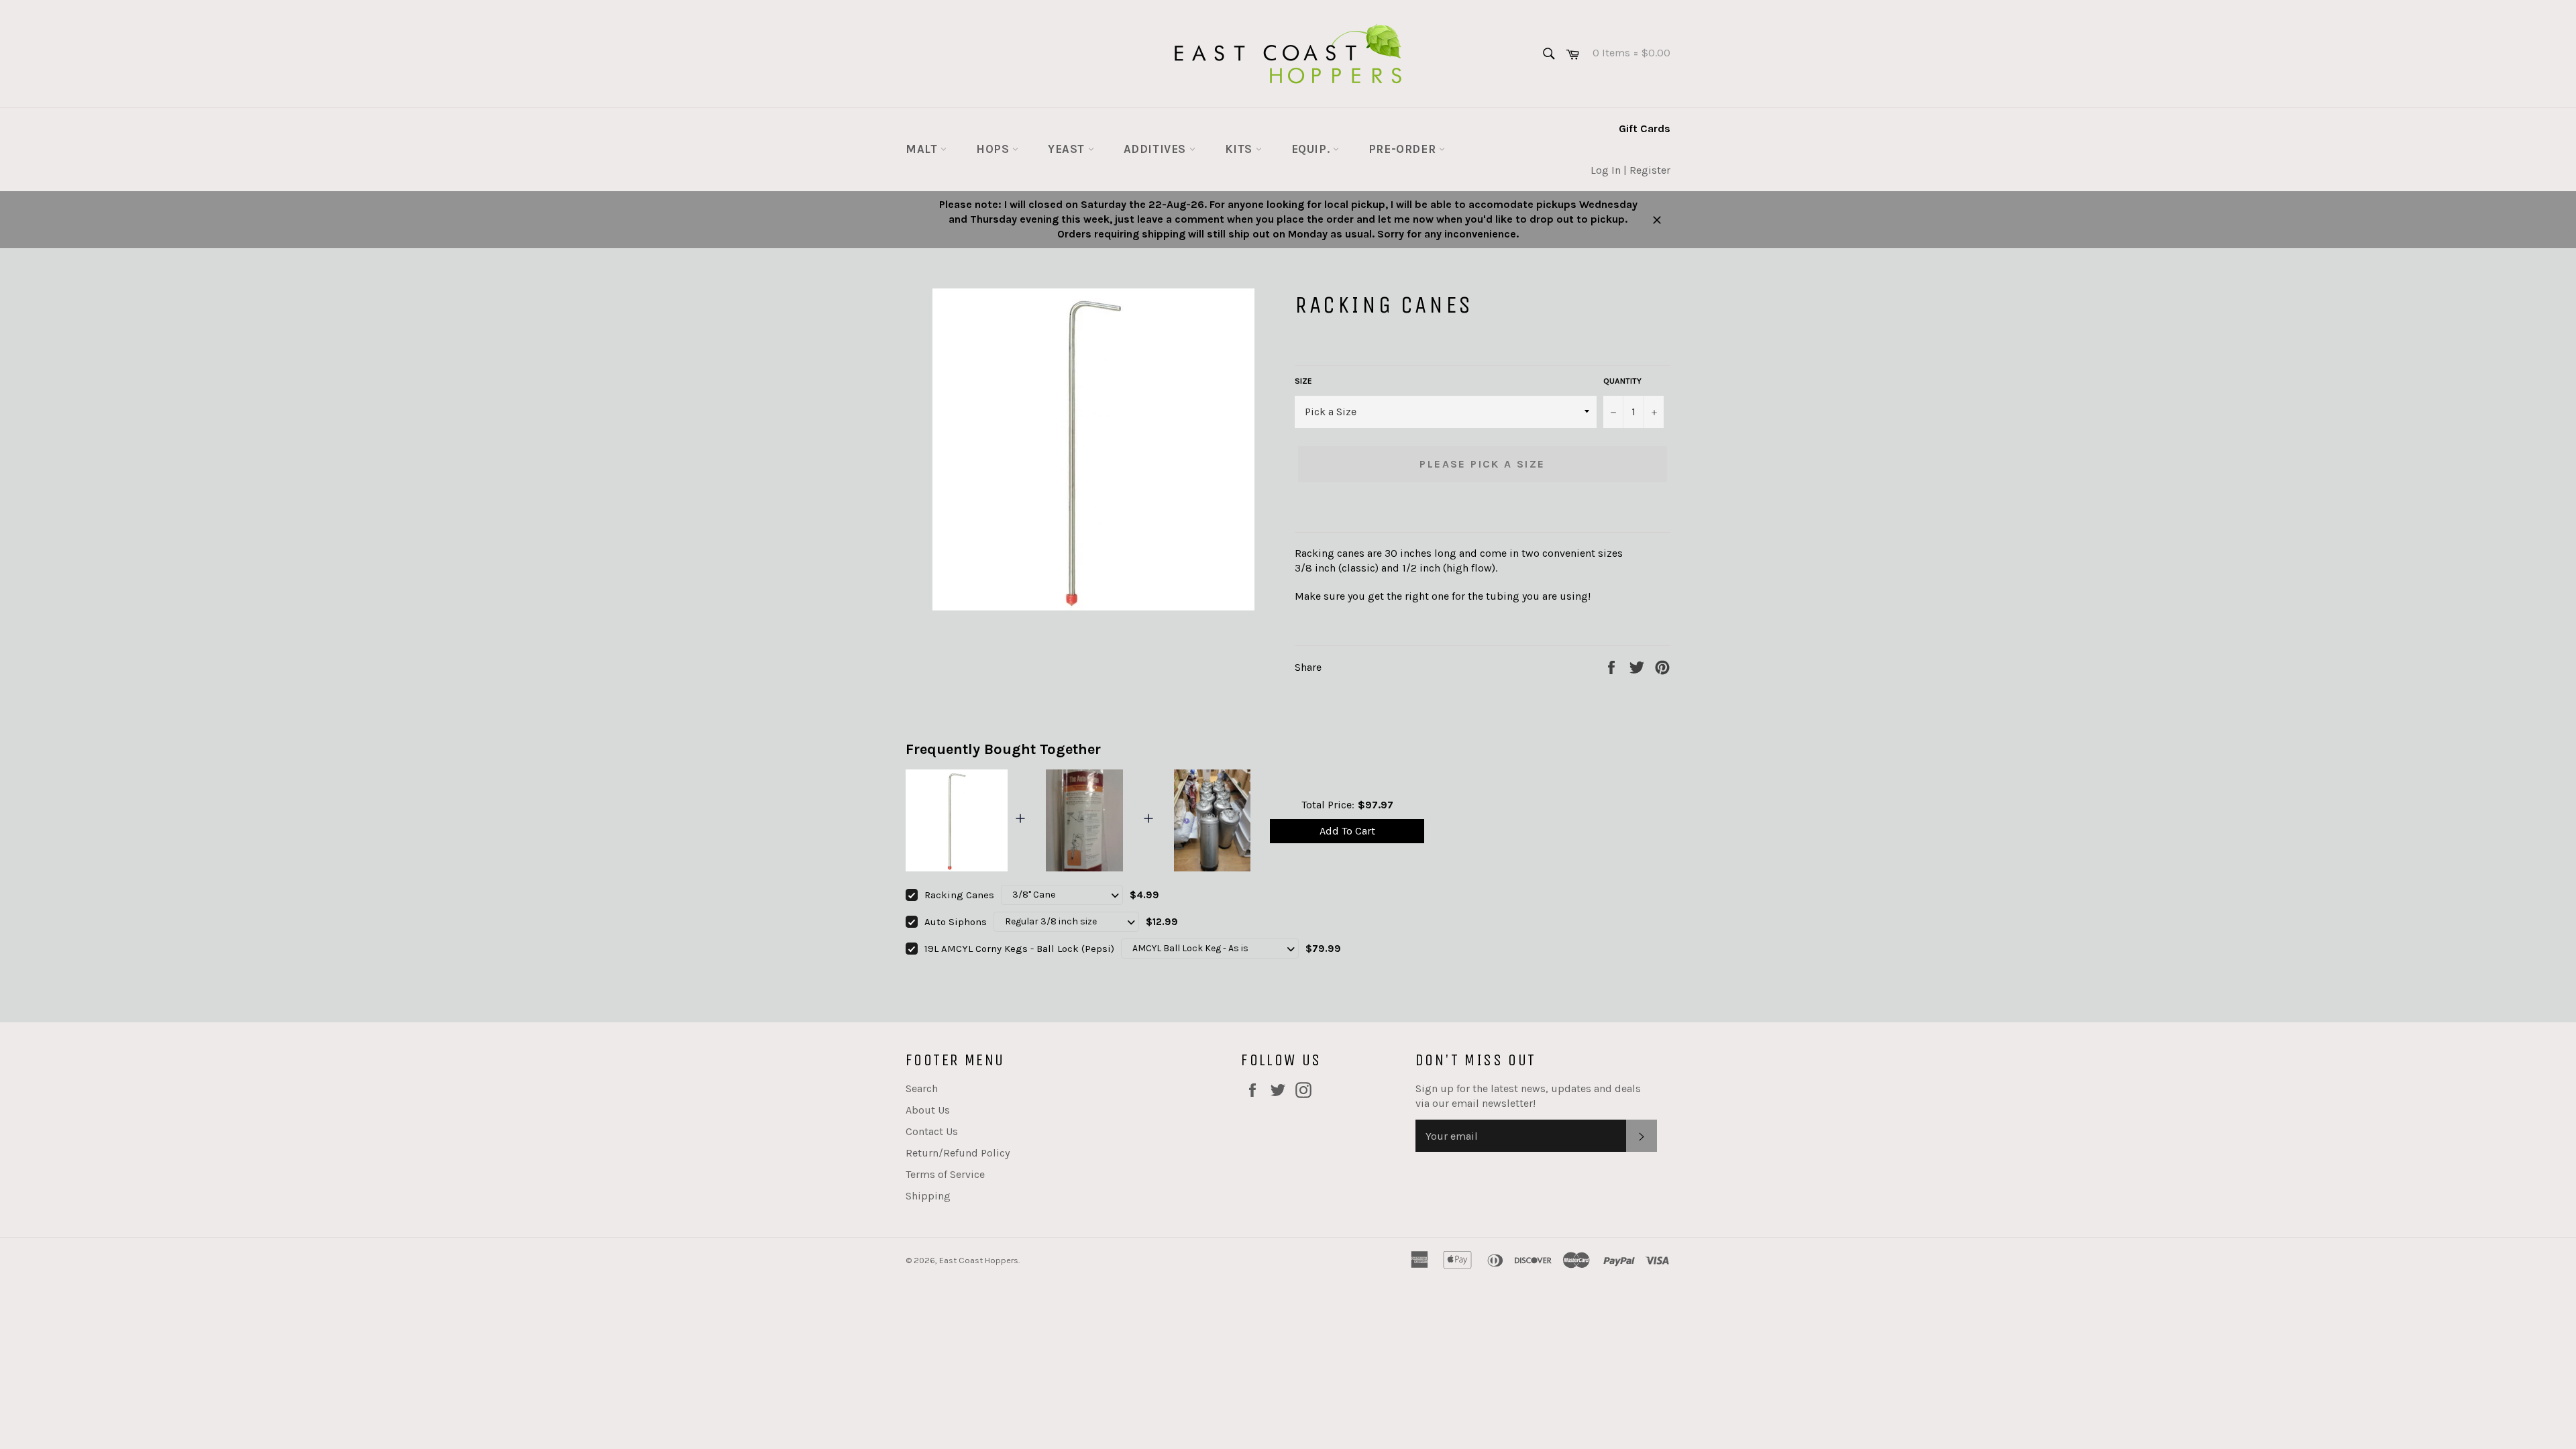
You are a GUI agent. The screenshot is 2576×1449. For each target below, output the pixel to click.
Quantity (1622, 381)
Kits (1240, 149)
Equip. (1312, 149)
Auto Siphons (956, 922)
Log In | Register (1630, 170)
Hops (994, 149)
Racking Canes (959, 895)
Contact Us (932, 1131)
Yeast (1068, 149)
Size (1303, 381)
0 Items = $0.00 (1626, 53)
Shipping (928, 1196)
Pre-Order (1404, 149)
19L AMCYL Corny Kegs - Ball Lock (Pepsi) (1019, 949)
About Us (928, 1110)
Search (922, 1088)
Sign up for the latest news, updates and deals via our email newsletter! (1528, 1096)
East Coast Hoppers (979, 1260)
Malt (923, 149)
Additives (1157, 149)
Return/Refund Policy (958, 1153)
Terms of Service (945, 1174)
